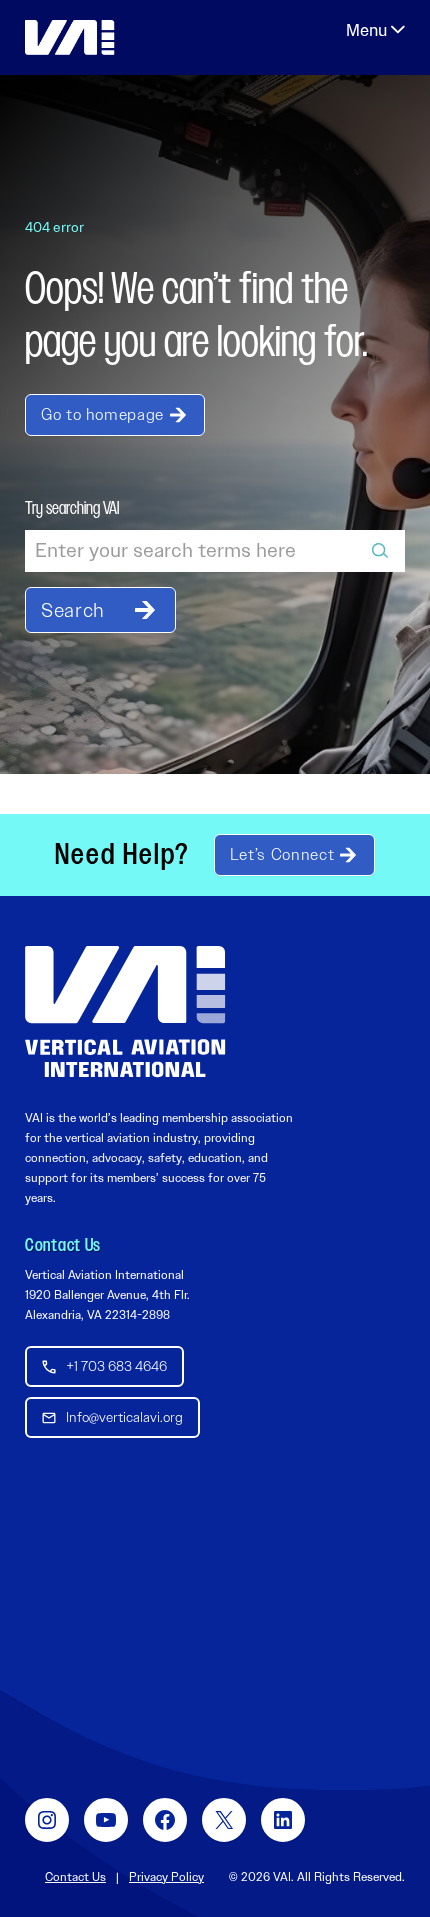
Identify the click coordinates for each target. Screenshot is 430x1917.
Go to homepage (102, 414)
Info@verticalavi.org (124, 1417)
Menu (375, 30)
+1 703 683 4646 (116, 1366)
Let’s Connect (282, 854)
